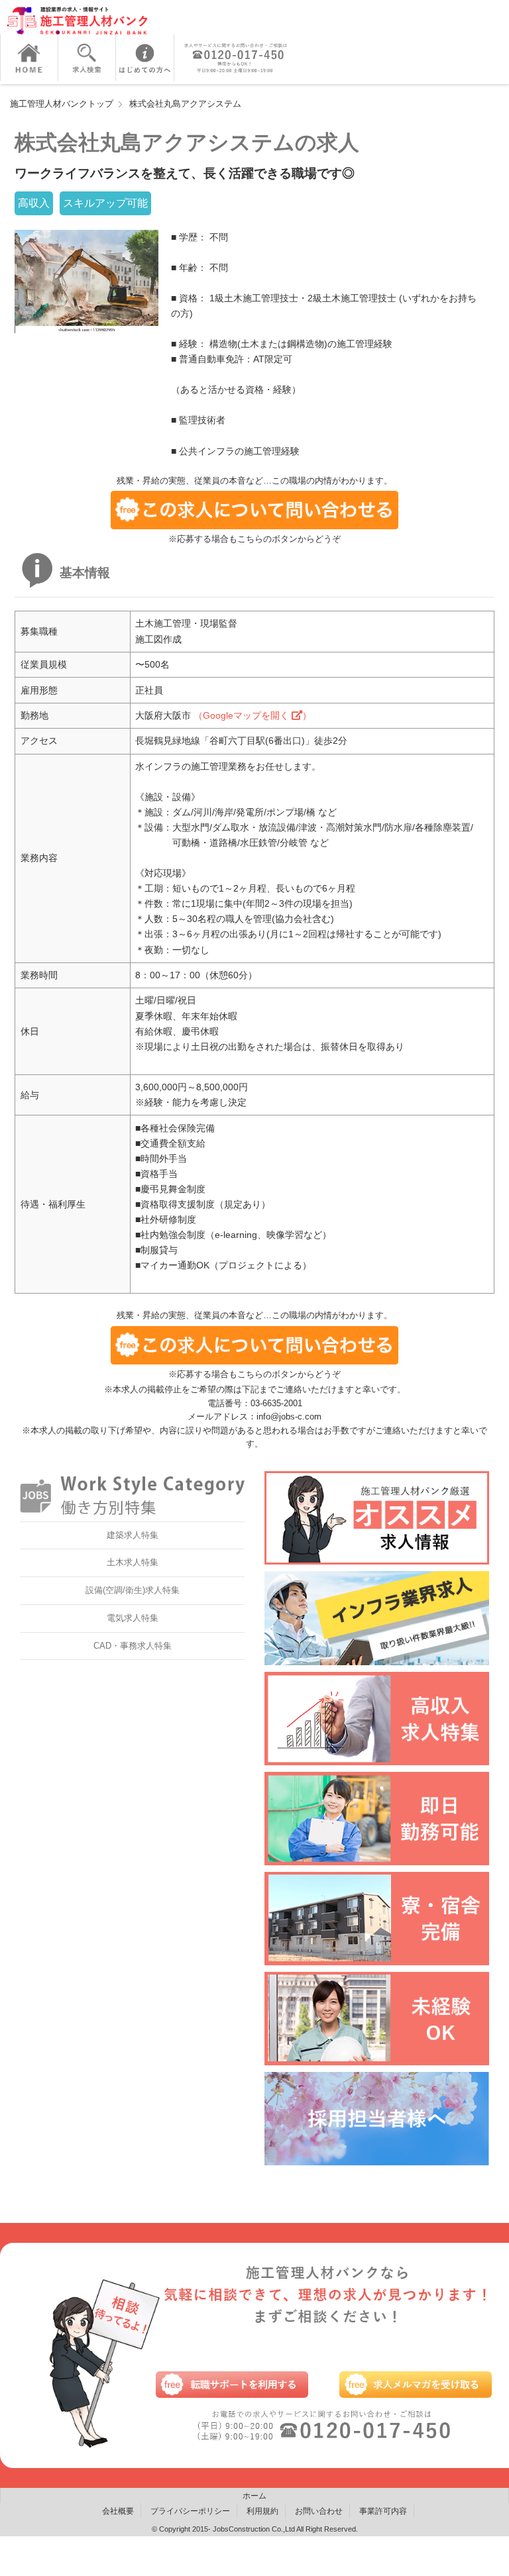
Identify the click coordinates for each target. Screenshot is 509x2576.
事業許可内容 (383, 2511)
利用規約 (262, 2511)
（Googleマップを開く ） (253, 715)
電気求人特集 (133, 1618)
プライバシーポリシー (190, 2511)
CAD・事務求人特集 (133, 1646)
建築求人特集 (133, 1535)
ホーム (254, 2496)
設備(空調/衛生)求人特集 (133, 1590)
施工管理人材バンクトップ (62, 104)
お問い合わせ (319, 2511)
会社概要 (118, 2511)
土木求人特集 (133, 1562)
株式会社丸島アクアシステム (185, 104)
